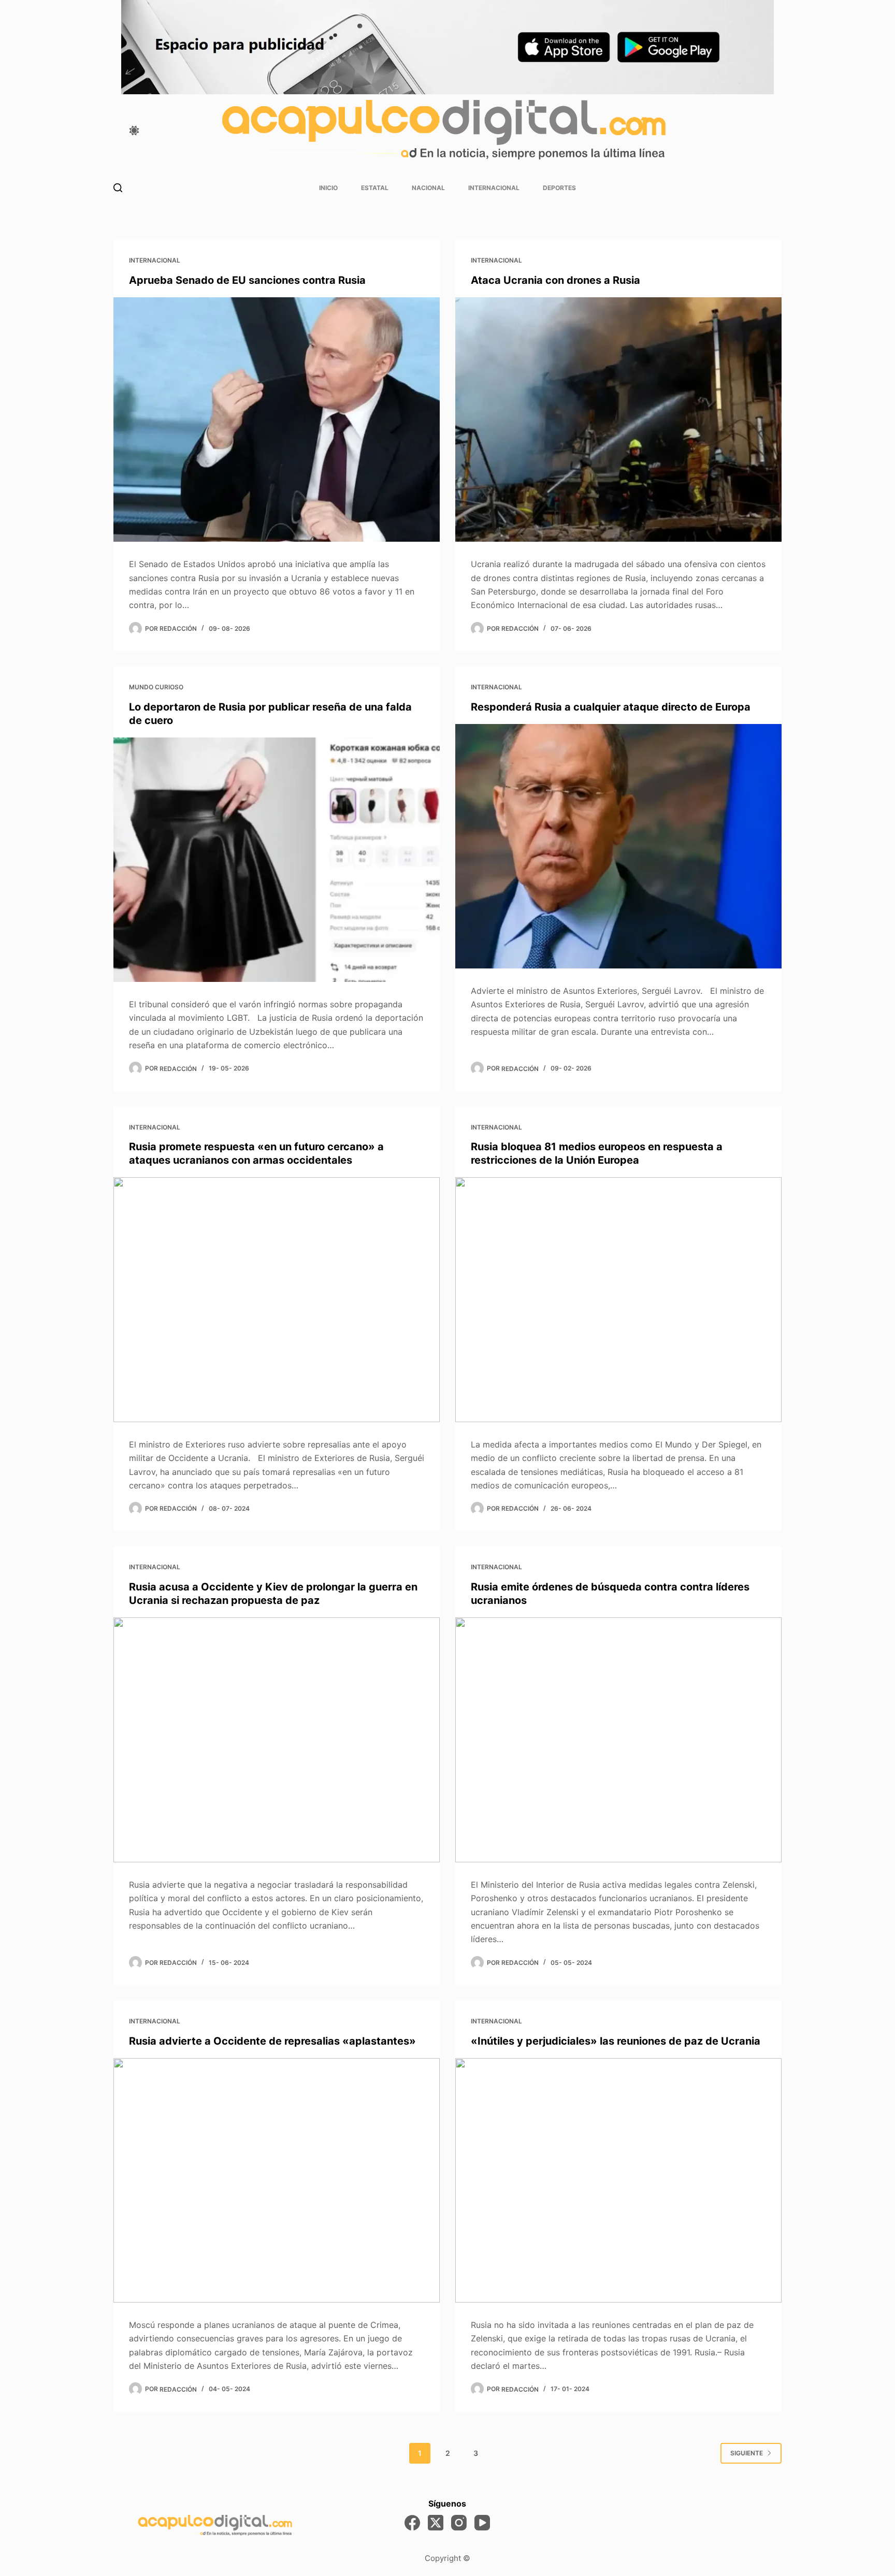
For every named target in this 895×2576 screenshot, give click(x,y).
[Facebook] (412, 2523)
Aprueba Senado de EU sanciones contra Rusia (247, 280)
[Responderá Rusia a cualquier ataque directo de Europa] (618, 846)
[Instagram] (459, 2523)
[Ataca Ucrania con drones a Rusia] (618, 420)
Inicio (328, 188)
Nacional (428, 188)
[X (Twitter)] (436, 2523)
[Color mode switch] (134, 131)
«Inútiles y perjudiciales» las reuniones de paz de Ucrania (616, 2041)
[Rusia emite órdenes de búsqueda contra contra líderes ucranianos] (618, 1740)
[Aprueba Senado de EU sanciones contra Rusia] (277, 420)
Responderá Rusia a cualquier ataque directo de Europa (611, 707)
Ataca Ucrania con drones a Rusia (555, 280)
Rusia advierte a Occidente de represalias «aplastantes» (272, 2041)
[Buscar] (118, 188)
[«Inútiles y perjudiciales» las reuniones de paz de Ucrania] (618, 2181)
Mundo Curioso (156, 687)
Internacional (494, 188)
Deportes (559, 188)
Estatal (375, 188)
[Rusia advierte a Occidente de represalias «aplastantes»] (277, 2181)
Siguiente (747, 2453)
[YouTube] (482, 2523)
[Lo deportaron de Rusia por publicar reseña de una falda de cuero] (277, 860)
